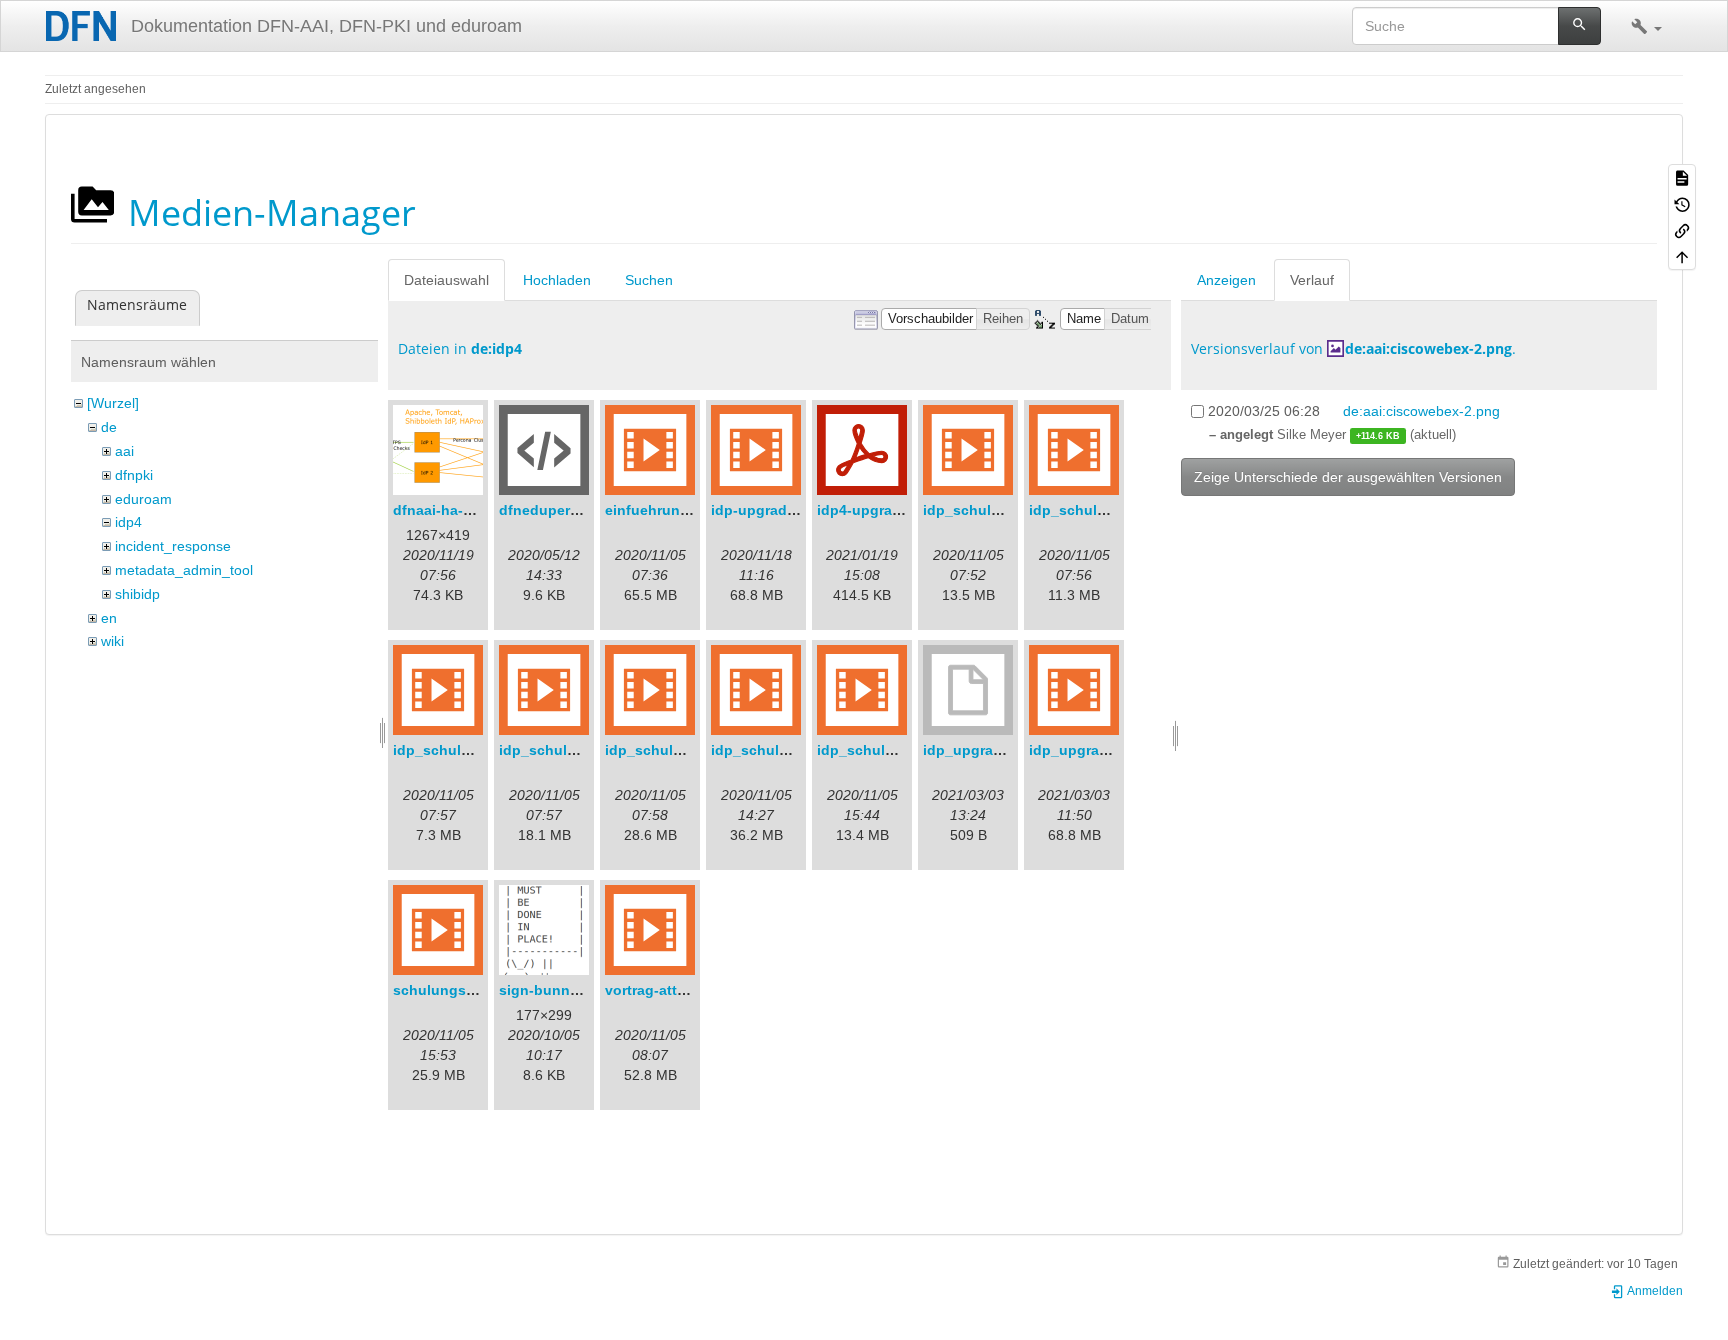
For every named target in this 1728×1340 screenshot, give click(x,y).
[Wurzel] (113, 403)
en (109, 618)
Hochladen (557, 280)
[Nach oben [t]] (1682, 256)
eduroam (143, 499)
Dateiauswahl (446, 280)
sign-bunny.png (553, 990)
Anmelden (1654, 1291)
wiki (112, 641)
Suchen (649, 280)
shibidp (137, 594)
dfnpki (134, 475)
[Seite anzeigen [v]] (1682, 177)
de (109, 427)
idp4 (128, 522)
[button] (1646, 26)
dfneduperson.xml (561, 510)
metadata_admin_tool (184, 570)
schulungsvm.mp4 (456, 990)
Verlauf (1312, 280)
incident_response (173, 546)
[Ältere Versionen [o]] (1682, 203)
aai (124, 451)
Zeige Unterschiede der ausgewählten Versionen (1348, 477)
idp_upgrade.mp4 (1089, 750)
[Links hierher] (1682, 230)
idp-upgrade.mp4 (769, 510)
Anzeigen (1226, 280)
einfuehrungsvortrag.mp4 (692, 510)
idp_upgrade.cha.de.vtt (1002, 750)
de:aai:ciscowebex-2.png (1428, 348)
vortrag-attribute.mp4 (677, 990)
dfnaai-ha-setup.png (463, 510)
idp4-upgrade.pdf (876, 510)
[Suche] (1579, 26)
